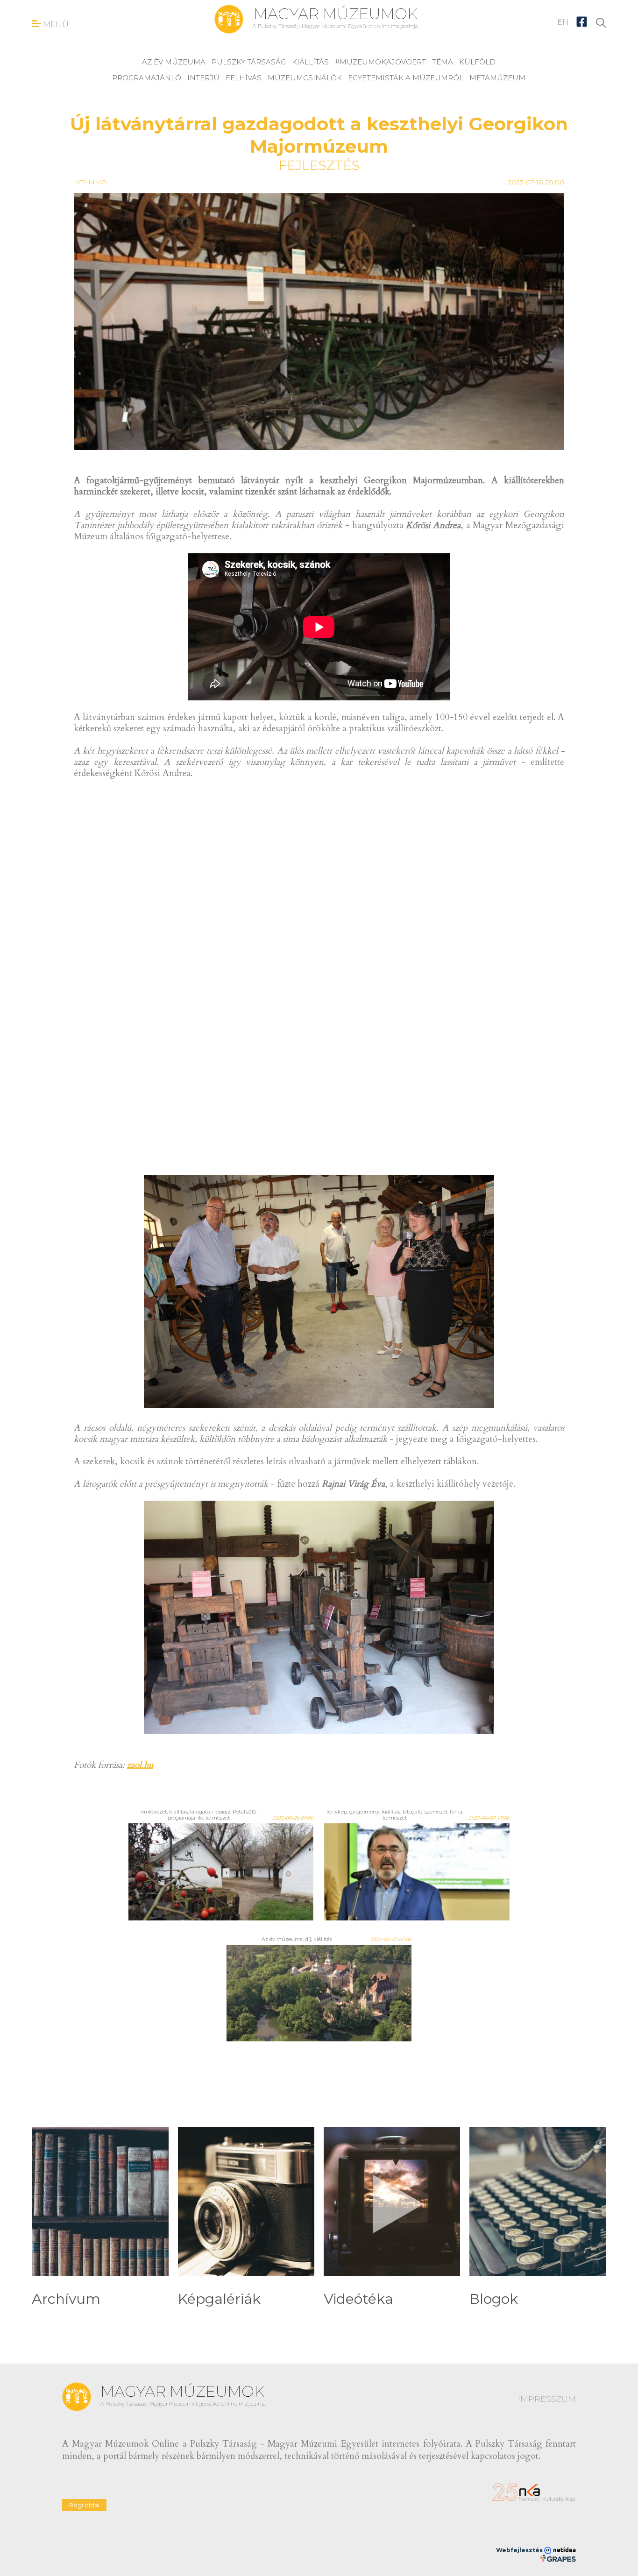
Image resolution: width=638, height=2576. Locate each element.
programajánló (147, 78)
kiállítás (310, 62)
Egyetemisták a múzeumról (406, 78)
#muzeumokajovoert (380, 62)
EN (563, 22)
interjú (203, 78)
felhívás (244, 78)
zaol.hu (140, 1765)
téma (443, 62)
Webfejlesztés (520, 2550)
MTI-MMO (90, 182)
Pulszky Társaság (249, 62)
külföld (477, 62)
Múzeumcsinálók (305, 78)
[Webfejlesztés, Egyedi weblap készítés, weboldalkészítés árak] (558, 2558)
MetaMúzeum (497, 78)
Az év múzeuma (174, 62)
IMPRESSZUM (547, 2399)
